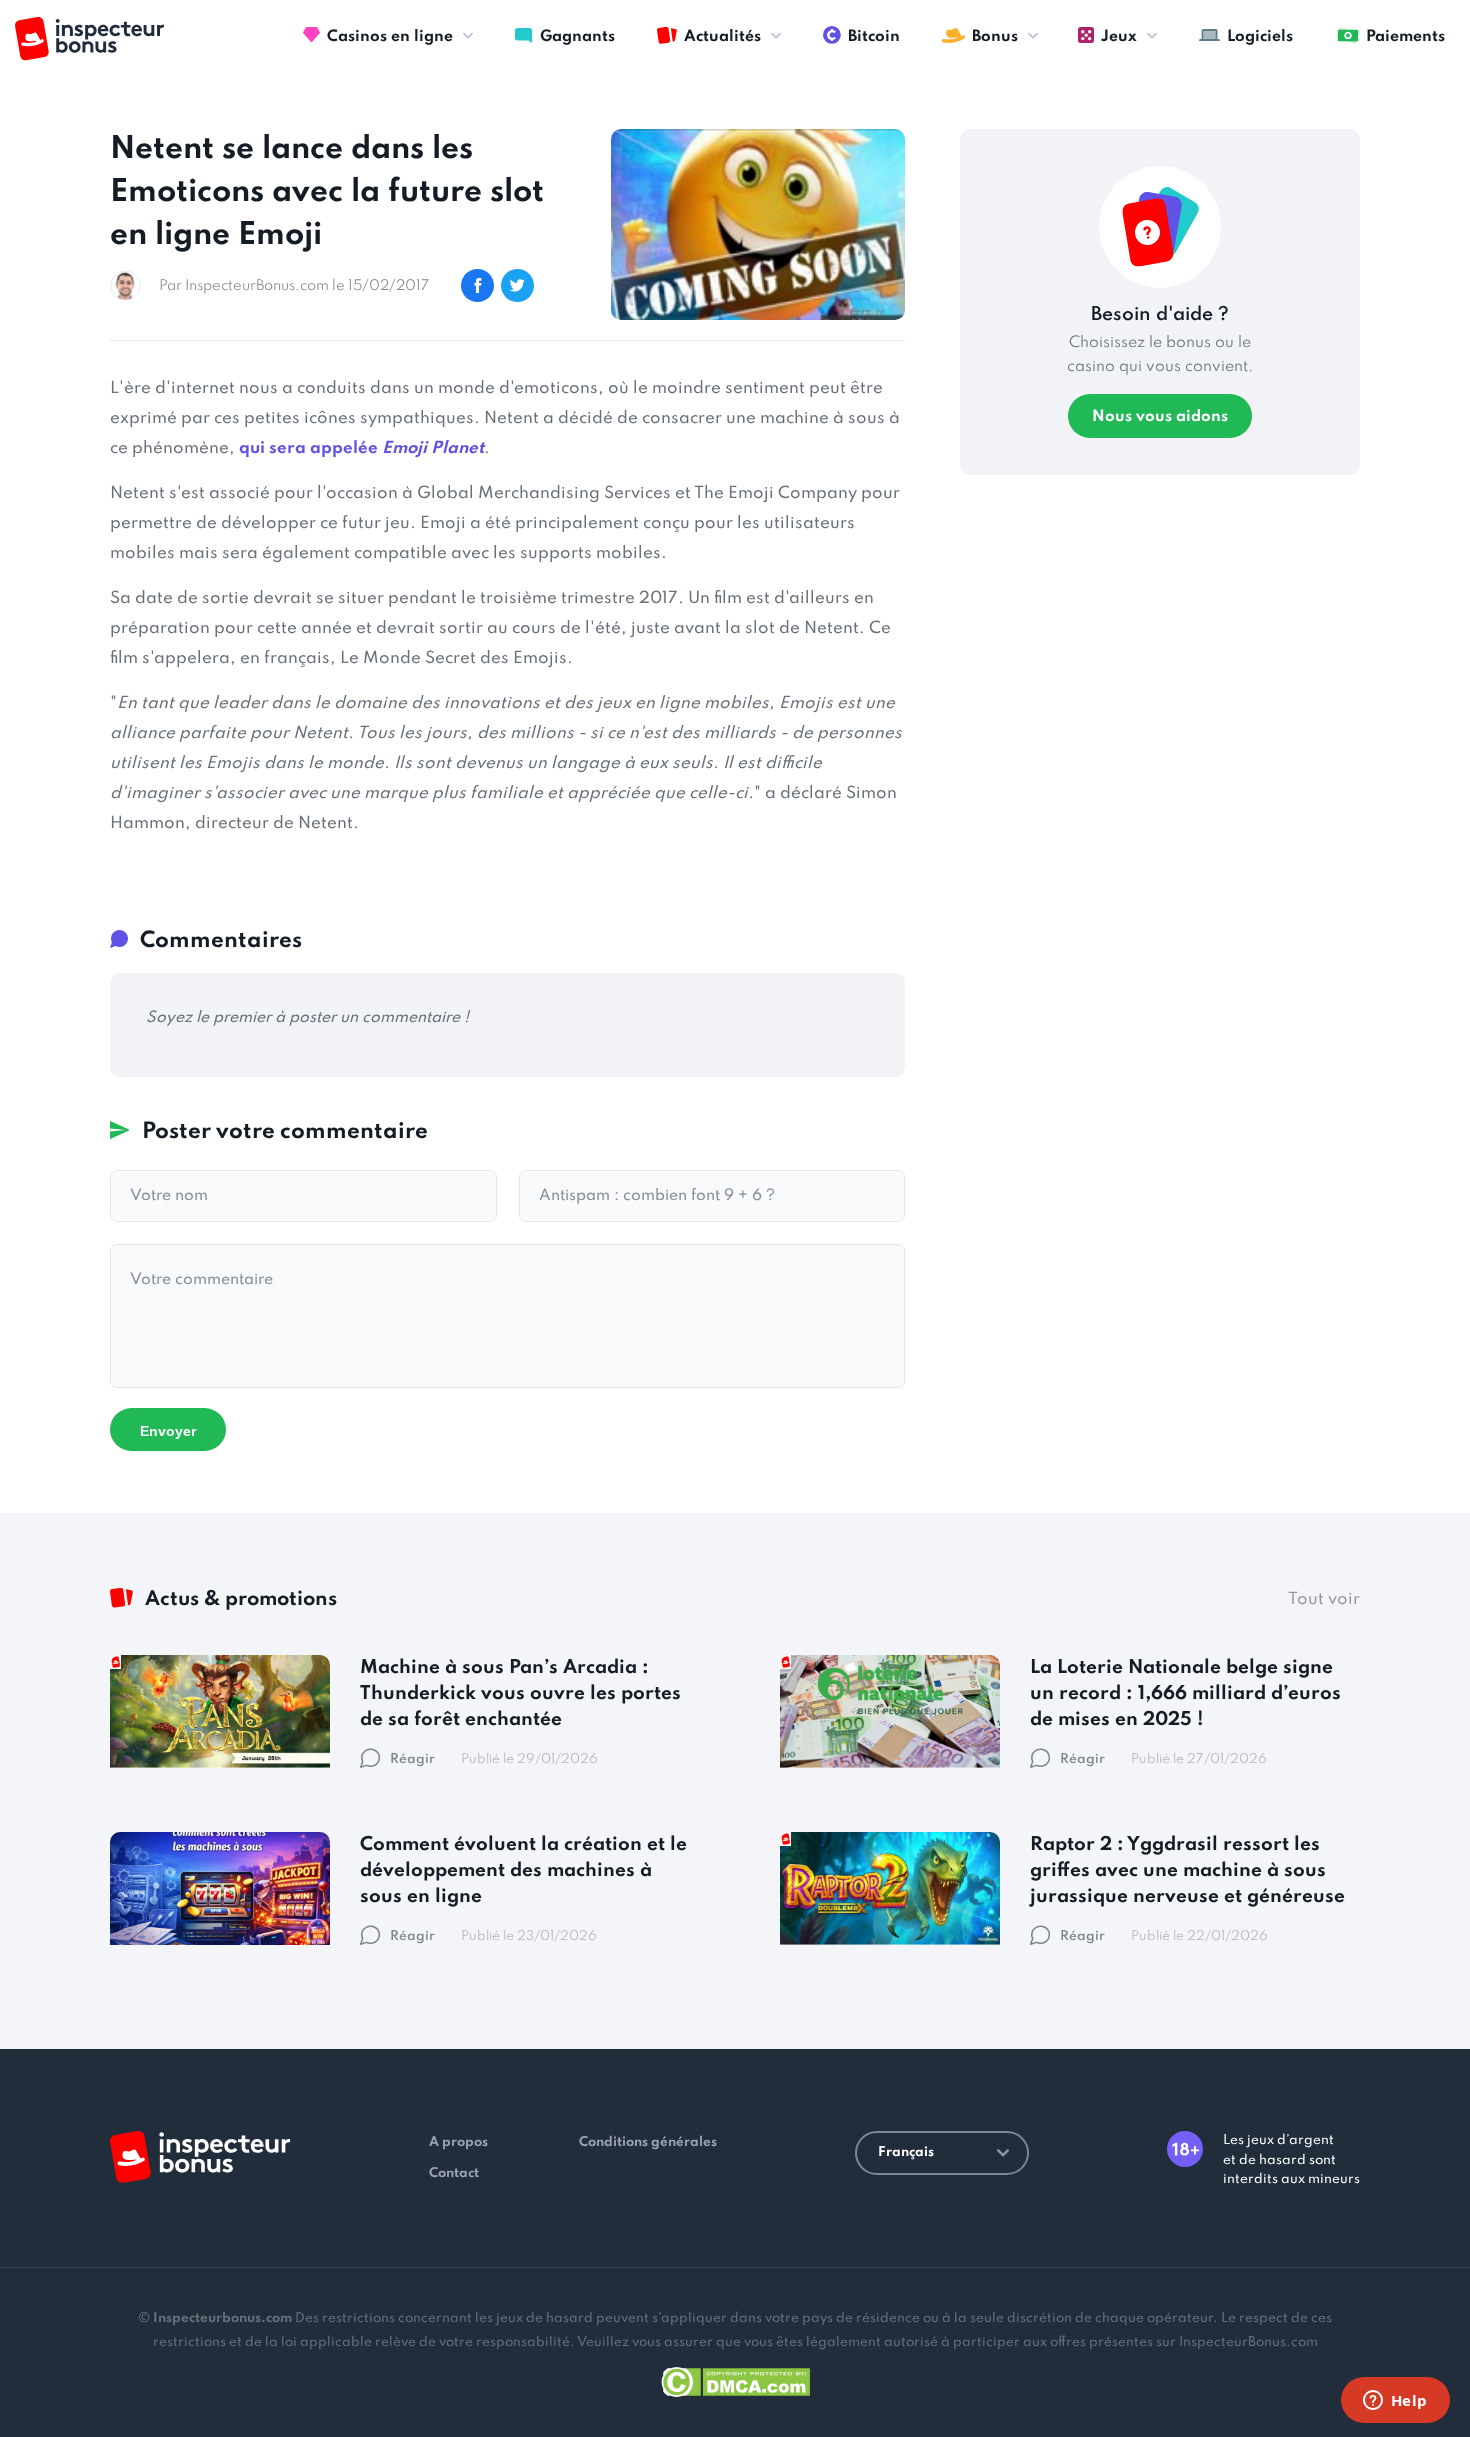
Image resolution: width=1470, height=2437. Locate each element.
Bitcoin (874, 37)
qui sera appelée (361, 448)
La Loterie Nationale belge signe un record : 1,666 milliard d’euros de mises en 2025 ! (1185, 1693)
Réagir (412, 1759)
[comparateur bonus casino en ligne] (89, 38)
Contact (454, 2173)
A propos (458, 2142)
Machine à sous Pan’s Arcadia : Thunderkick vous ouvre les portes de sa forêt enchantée (520, 1693)
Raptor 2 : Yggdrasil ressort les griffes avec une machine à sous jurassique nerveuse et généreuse (1187, 1870)
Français (906, 2152)
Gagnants (577, 37)
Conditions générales (648, 2142)
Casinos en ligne (390, 37)
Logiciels (1260, 37)
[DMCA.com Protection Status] (735, 2378)
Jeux (1119, 37)
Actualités (722, 37)
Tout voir (1324, 1599)
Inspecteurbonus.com (222, 2318)
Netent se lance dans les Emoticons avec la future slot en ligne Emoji (327, 192)
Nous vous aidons (1160, 417)
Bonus (995, 37)
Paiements (1405, 37)
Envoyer (168, 1431)
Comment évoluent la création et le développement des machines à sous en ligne (523, 1870)
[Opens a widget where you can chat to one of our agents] (1395, 2402)
